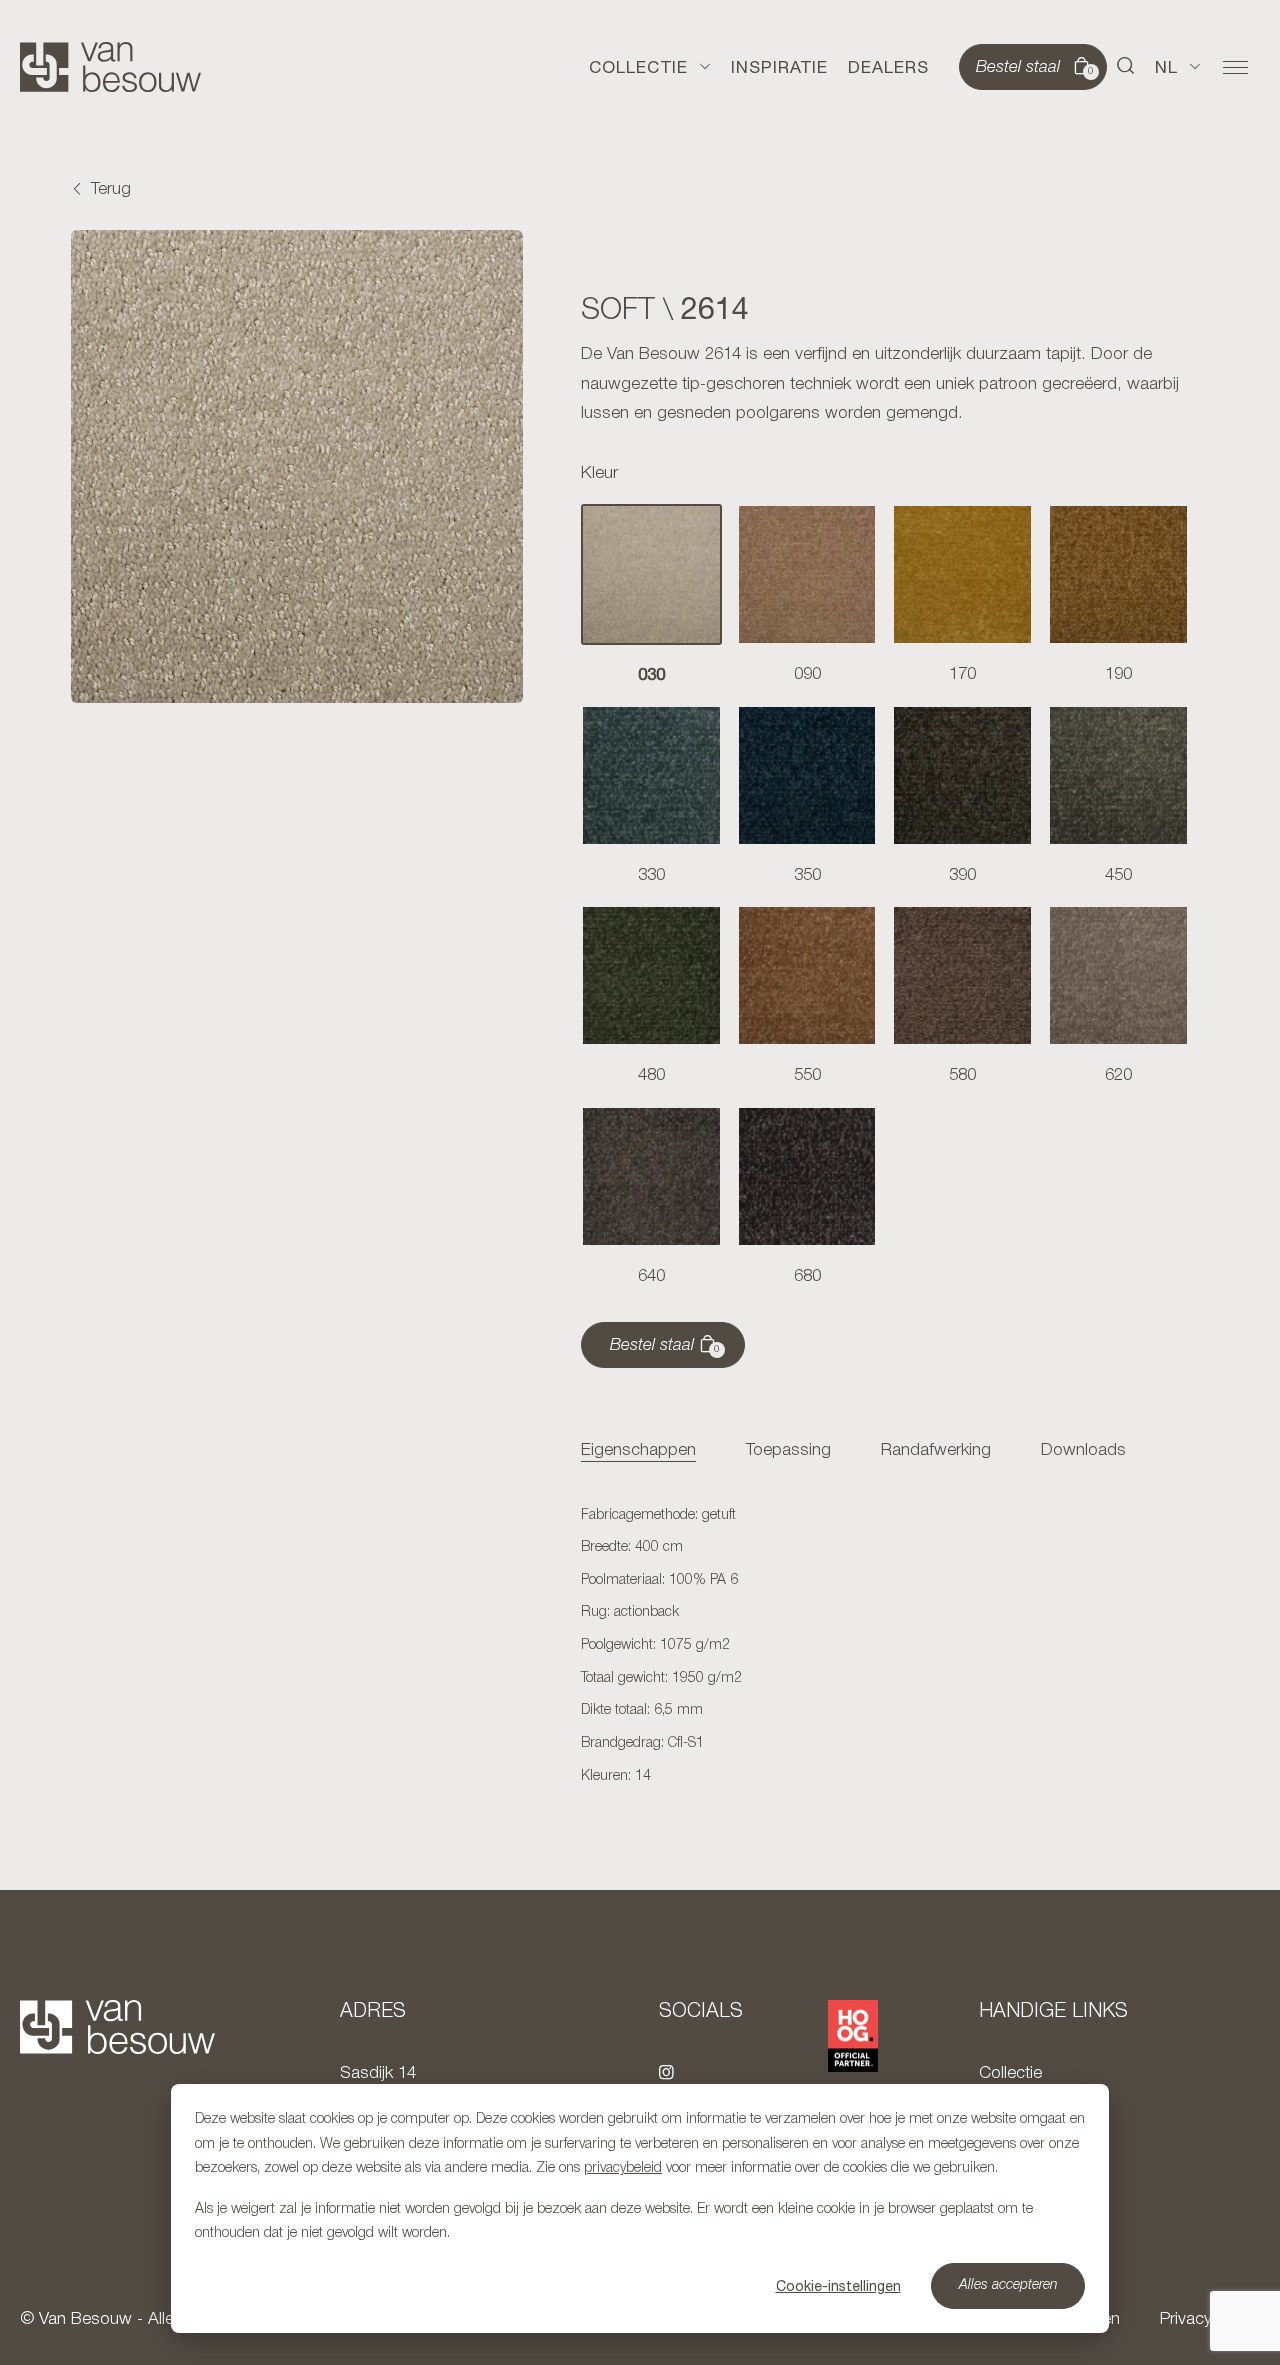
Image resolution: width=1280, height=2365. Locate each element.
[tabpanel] (885, 1647)
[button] (1126, 67)
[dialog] (640, 2208)
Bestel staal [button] (1035, 68)
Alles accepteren (1008, 2285)
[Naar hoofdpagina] (110, 67)
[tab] (638, 1451)
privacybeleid (623, 2168)
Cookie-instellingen (838, 2286)
